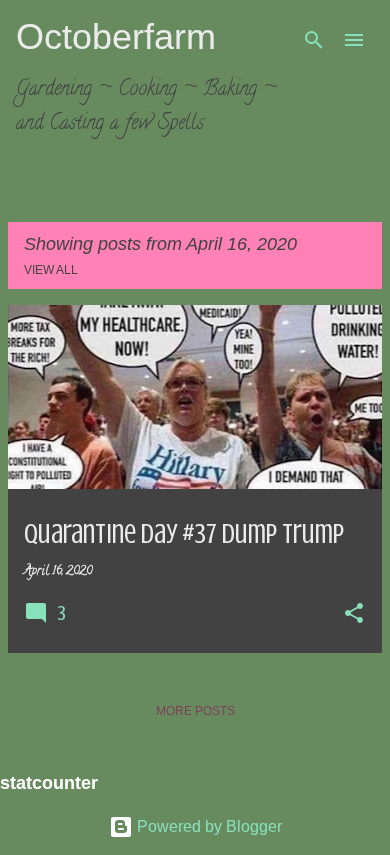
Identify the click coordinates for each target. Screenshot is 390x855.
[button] (354, 615)
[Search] (314, 40)
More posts (195, 711)
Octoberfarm (116, 36)
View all (51, 270)
